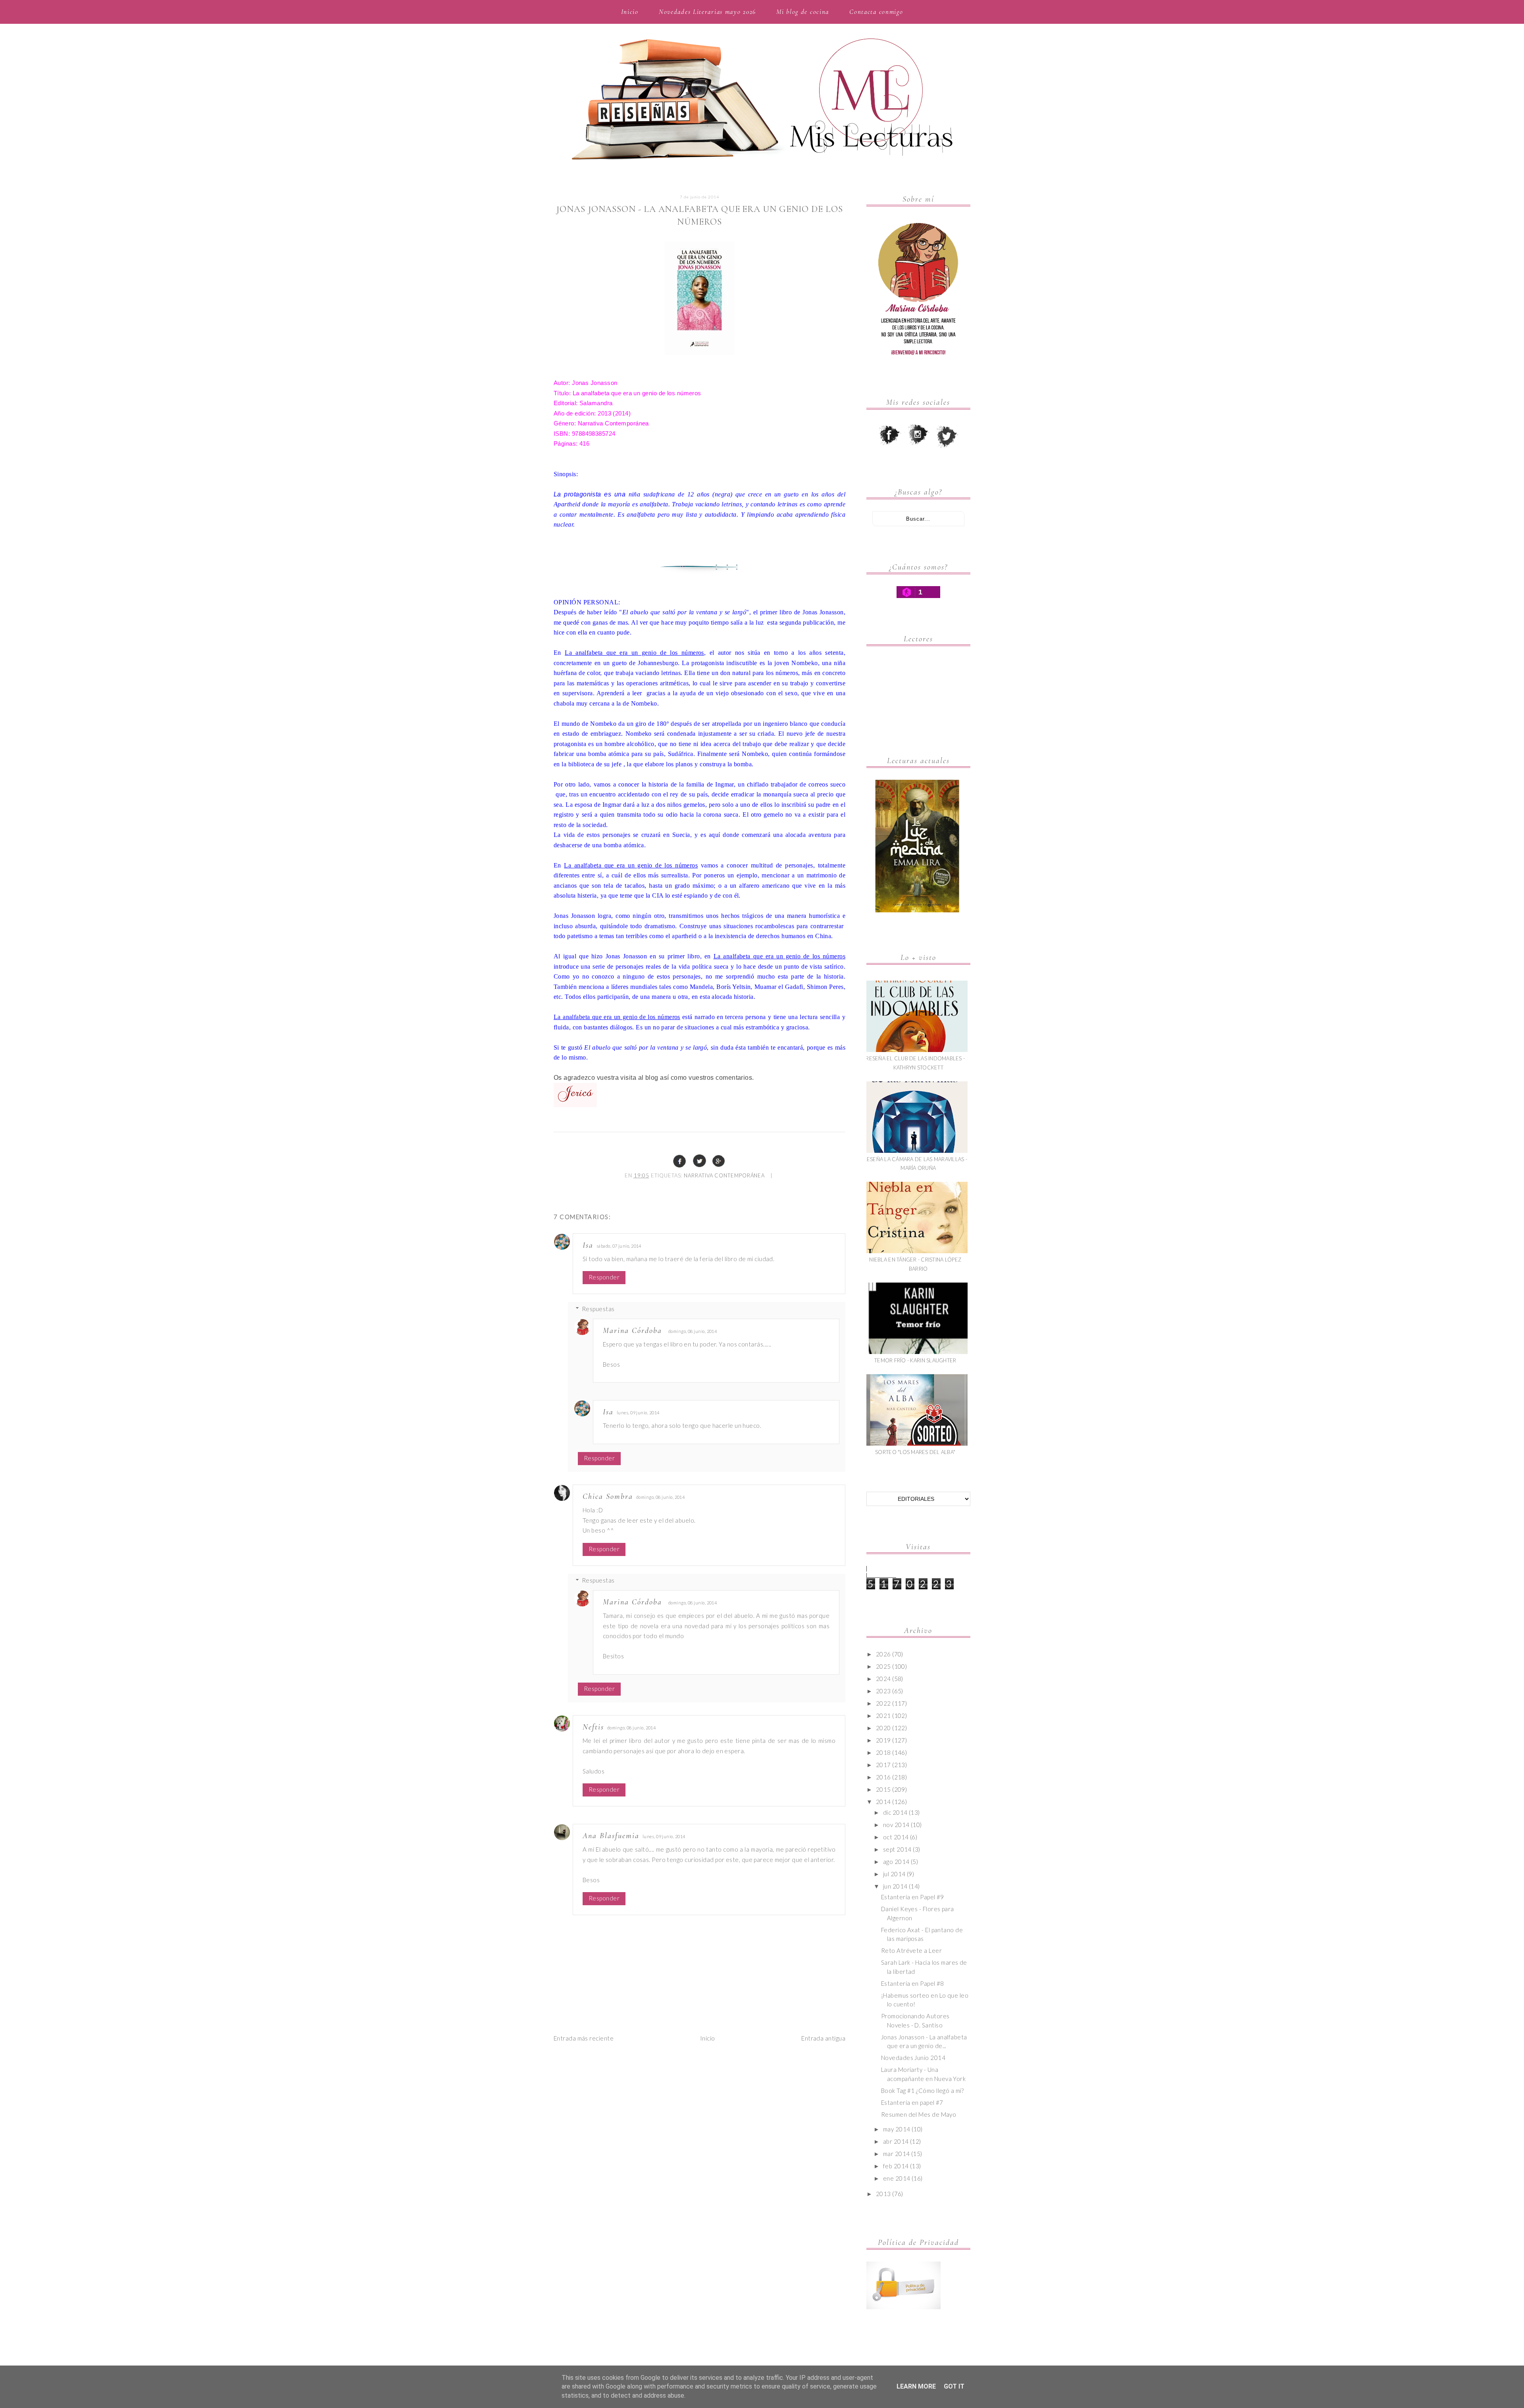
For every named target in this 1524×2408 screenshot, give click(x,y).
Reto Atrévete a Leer (911, 1950)
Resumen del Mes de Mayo (919, 2114)
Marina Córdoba (632, 1331)
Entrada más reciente (584, 2038)
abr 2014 (896, 2141)
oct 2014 (896, 1837)
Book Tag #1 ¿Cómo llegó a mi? (922, 2091)
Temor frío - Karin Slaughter (915, 1360)
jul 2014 (894, 1874)
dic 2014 (895, 1812)
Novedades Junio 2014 (913, 2058)
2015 (883, 1789)
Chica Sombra (608, 1496)
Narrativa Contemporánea (724, 1175)
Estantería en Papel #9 (913, 1897)
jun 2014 (895, 1886)
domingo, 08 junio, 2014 (693, 1331)
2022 (883, 1703)
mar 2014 (897, 2154)
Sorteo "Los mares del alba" (915, 1452)
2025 (883, 1666)
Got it (954, 2386)
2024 (883, 1679)
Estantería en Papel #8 (913, 1983)
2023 (883, 1691)
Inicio (630, 12)
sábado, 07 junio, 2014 (619, 1246)
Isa (588, 1245)
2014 (883, 1802)
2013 (883, 2194)
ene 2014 (897, 2178)
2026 (883, 1654)
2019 (883, 1740)
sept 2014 (897, 1849)
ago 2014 (896, 1862)
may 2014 (897, 2129)
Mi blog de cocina (803, 12)
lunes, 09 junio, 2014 (638, 1413)
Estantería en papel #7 (912, 2102)
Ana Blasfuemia (611, 1836)
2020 (883, 1728)
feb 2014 (896, 2166)
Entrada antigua (823, 2038)
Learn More (916, 2386)
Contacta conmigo (876, 12)
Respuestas (598, 1309)
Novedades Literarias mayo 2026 (707, 12)
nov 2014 (896, 1825)
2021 (883, 1716)
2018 (883, 1752)
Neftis (593, 1727)
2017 (883, 1765)
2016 (883, 1777)
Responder (604, 1277)
